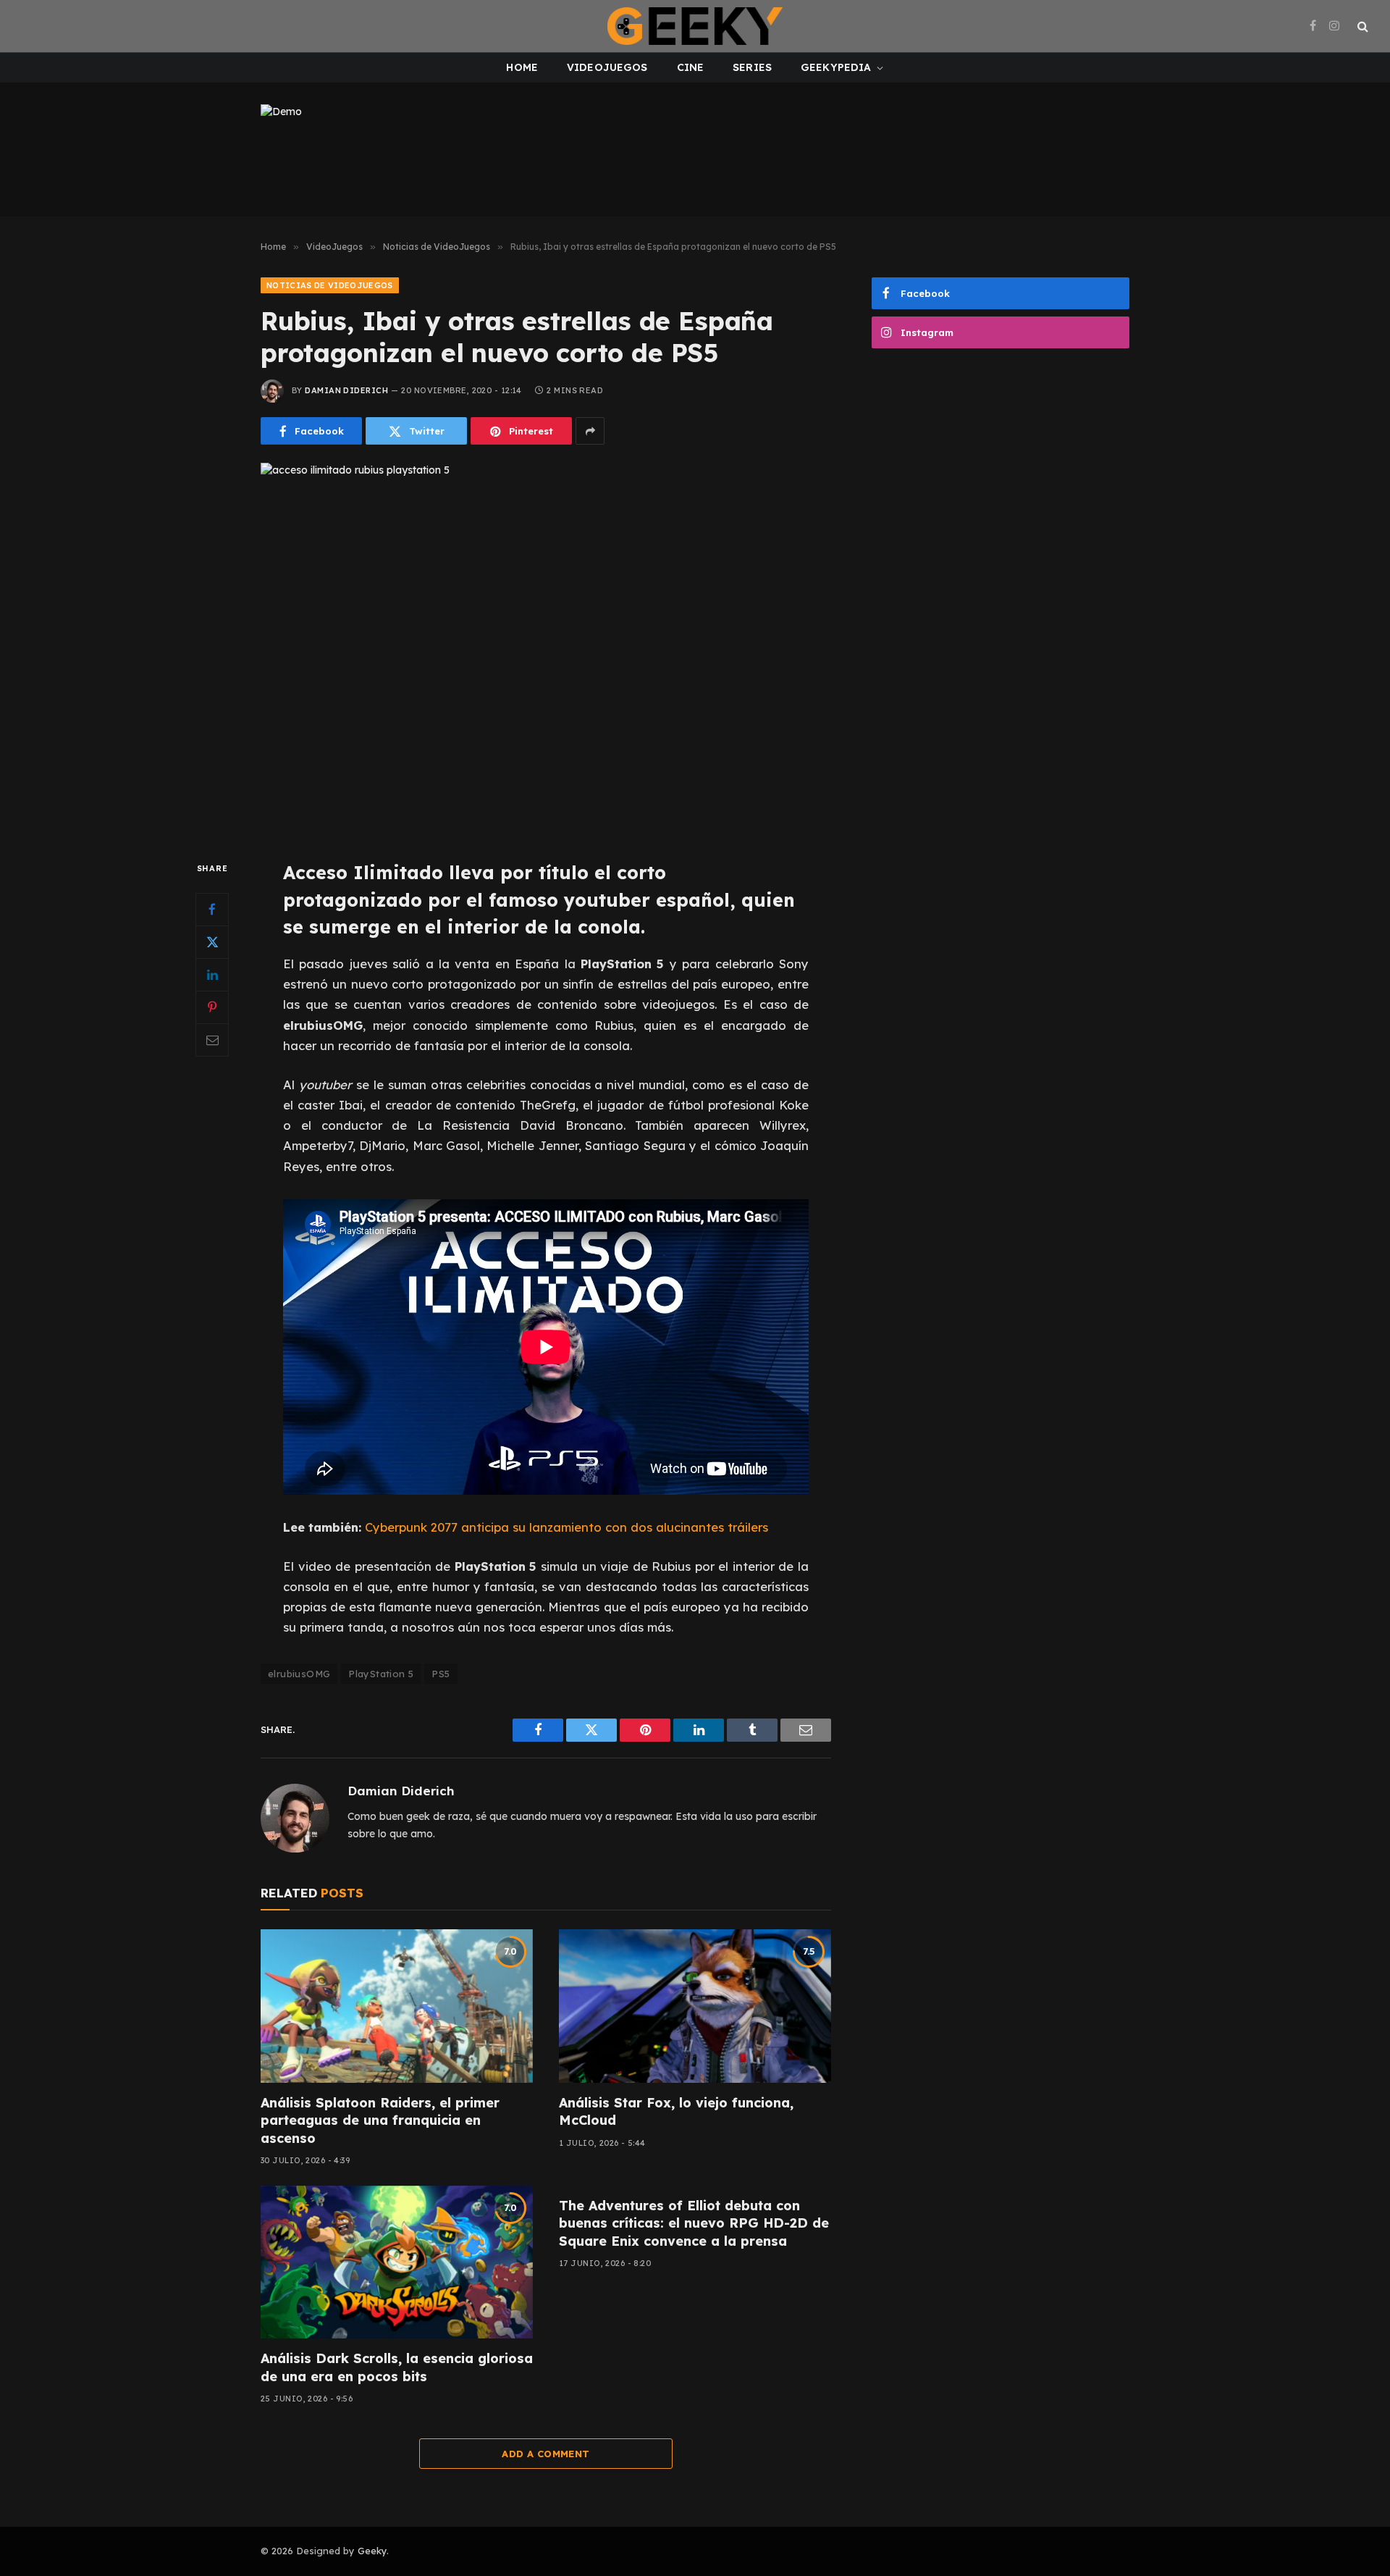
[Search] (1361, 26)
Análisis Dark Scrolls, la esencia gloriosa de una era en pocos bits (397, 2367)
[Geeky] (695, 26)
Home (522, 67)
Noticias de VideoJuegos (330, 285)
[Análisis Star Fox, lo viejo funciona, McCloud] (695, 2006)
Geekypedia (836, 67)
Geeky (372, 2551)
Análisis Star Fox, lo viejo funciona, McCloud (676, 2111)
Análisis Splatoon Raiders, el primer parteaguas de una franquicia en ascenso (380, 2120)
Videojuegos (607, 67)
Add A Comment (546, 2454)
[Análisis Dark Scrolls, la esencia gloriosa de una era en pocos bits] (397, 2262)
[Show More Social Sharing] (590, 431)
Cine (691, 67)
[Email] (212, 1040)
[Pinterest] (212, 1007)
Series (752, 67)
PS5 (441, 1674)
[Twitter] (212, 942)
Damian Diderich (346, 390)
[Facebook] (212, 910)
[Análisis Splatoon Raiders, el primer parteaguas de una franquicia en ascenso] (397, 2006)
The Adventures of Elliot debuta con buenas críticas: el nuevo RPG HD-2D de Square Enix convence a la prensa (694, 2223)
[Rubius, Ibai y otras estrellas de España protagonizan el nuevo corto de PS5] (546, 649)
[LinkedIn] (212, 975)
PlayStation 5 (381, 1674)
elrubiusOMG (299, 1674)
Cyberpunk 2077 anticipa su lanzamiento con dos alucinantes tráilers (566, 1527)
